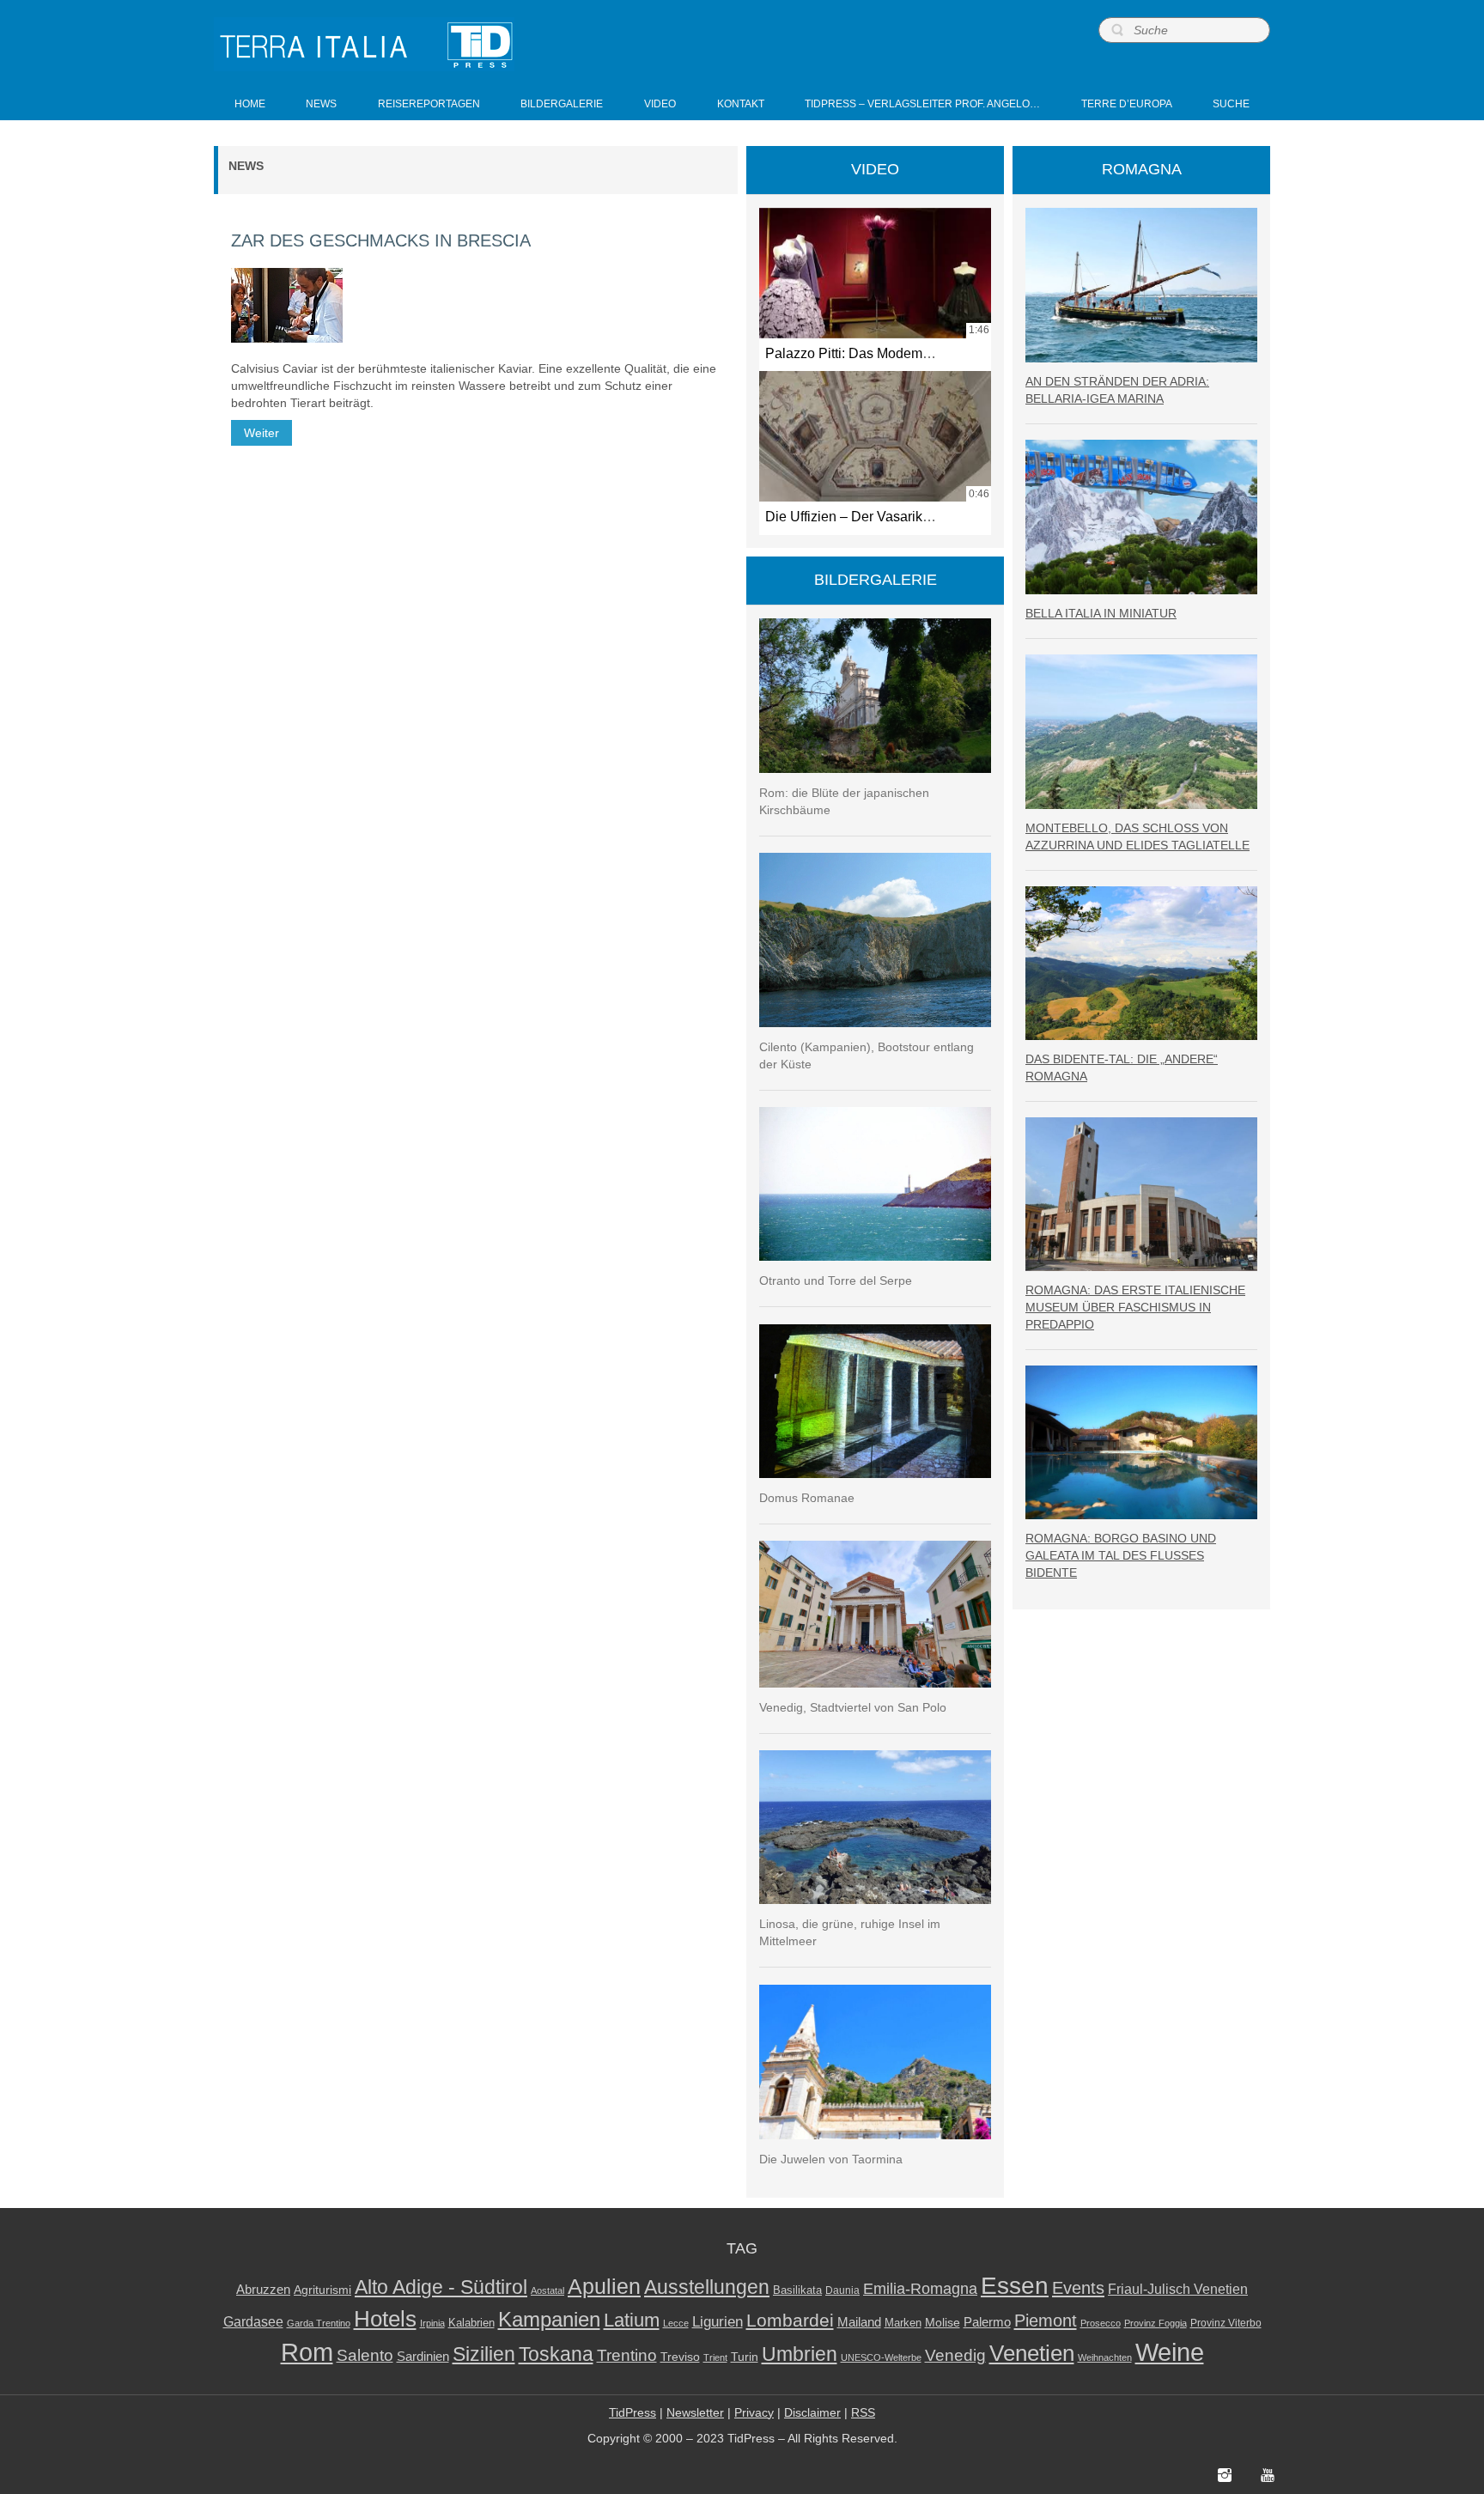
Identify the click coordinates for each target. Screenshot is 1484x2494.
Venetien (1032, 2353)
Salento (365, 2355)
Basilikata (797, 2290)
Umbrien (800, 2354)
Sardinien (423, 2356)
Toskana (556, 2354)
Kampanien (549, 2320)
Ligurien (718, 2321)
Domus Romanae (807, 1498)
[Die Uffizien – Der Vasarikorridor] (875, 436)
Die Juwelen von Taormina (831, 2159)
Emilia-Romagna (920, 2289)
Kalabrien (471, 2323)
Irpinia (432, 2323)
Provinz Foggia (1156, 2323)
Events (1078, 2288)
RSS (863, 2412)
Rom (307, 2352)
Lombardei (790, 2320)
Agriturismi (322, 2290)
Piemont (1046, 2321)
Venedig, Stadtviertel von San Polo (853, 1707)
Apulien (604, 2286)
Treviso (680, 2357)
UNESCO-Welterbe (881, 2357)
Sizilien (484, 2354)
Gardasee (253, 2322)
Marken (903, 2323)
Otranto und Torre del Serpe (836, 1280)
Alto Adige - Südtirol (441, 2287)
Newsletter (695, 2412)
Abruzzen (263, 2289)
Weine (1170, 2352)
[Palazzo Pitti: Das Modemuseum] (875, 273)
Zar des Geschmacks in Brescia (381, 240)
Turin (745, 2357)
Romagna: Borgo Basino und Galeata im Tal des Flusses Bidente (1121, 1555)
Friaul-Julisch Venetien (1178, 2289)
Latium (632, 2320)
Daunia (842, 2290)
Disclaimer (812, 2412)
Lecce (676, 2323)
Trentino (627, 2355)
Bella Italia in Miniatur (1101, 613)
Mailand (859, 2322)
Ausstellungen (707, 2287)
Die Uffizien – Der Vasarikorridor (864, 516)
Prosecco (1101, 2323)
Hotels (385, 2319)
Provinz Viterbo (1226, 2323)
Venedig (955, 2355)
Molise (943, 2323)
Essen (1015, 2285)
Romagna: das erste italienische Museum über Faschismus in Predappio (1135, 1307)
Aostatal (547, 2290)
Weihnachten (1105, 2357)
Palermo (987, 2322)
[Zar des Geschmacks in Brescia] (287, 305)
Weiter (262, 433)
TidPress (633, 2412)
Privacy (754, 2412)
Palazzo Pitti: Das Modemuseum (864, 353)
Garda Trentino (319, 2323)
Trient (715, 2357)
